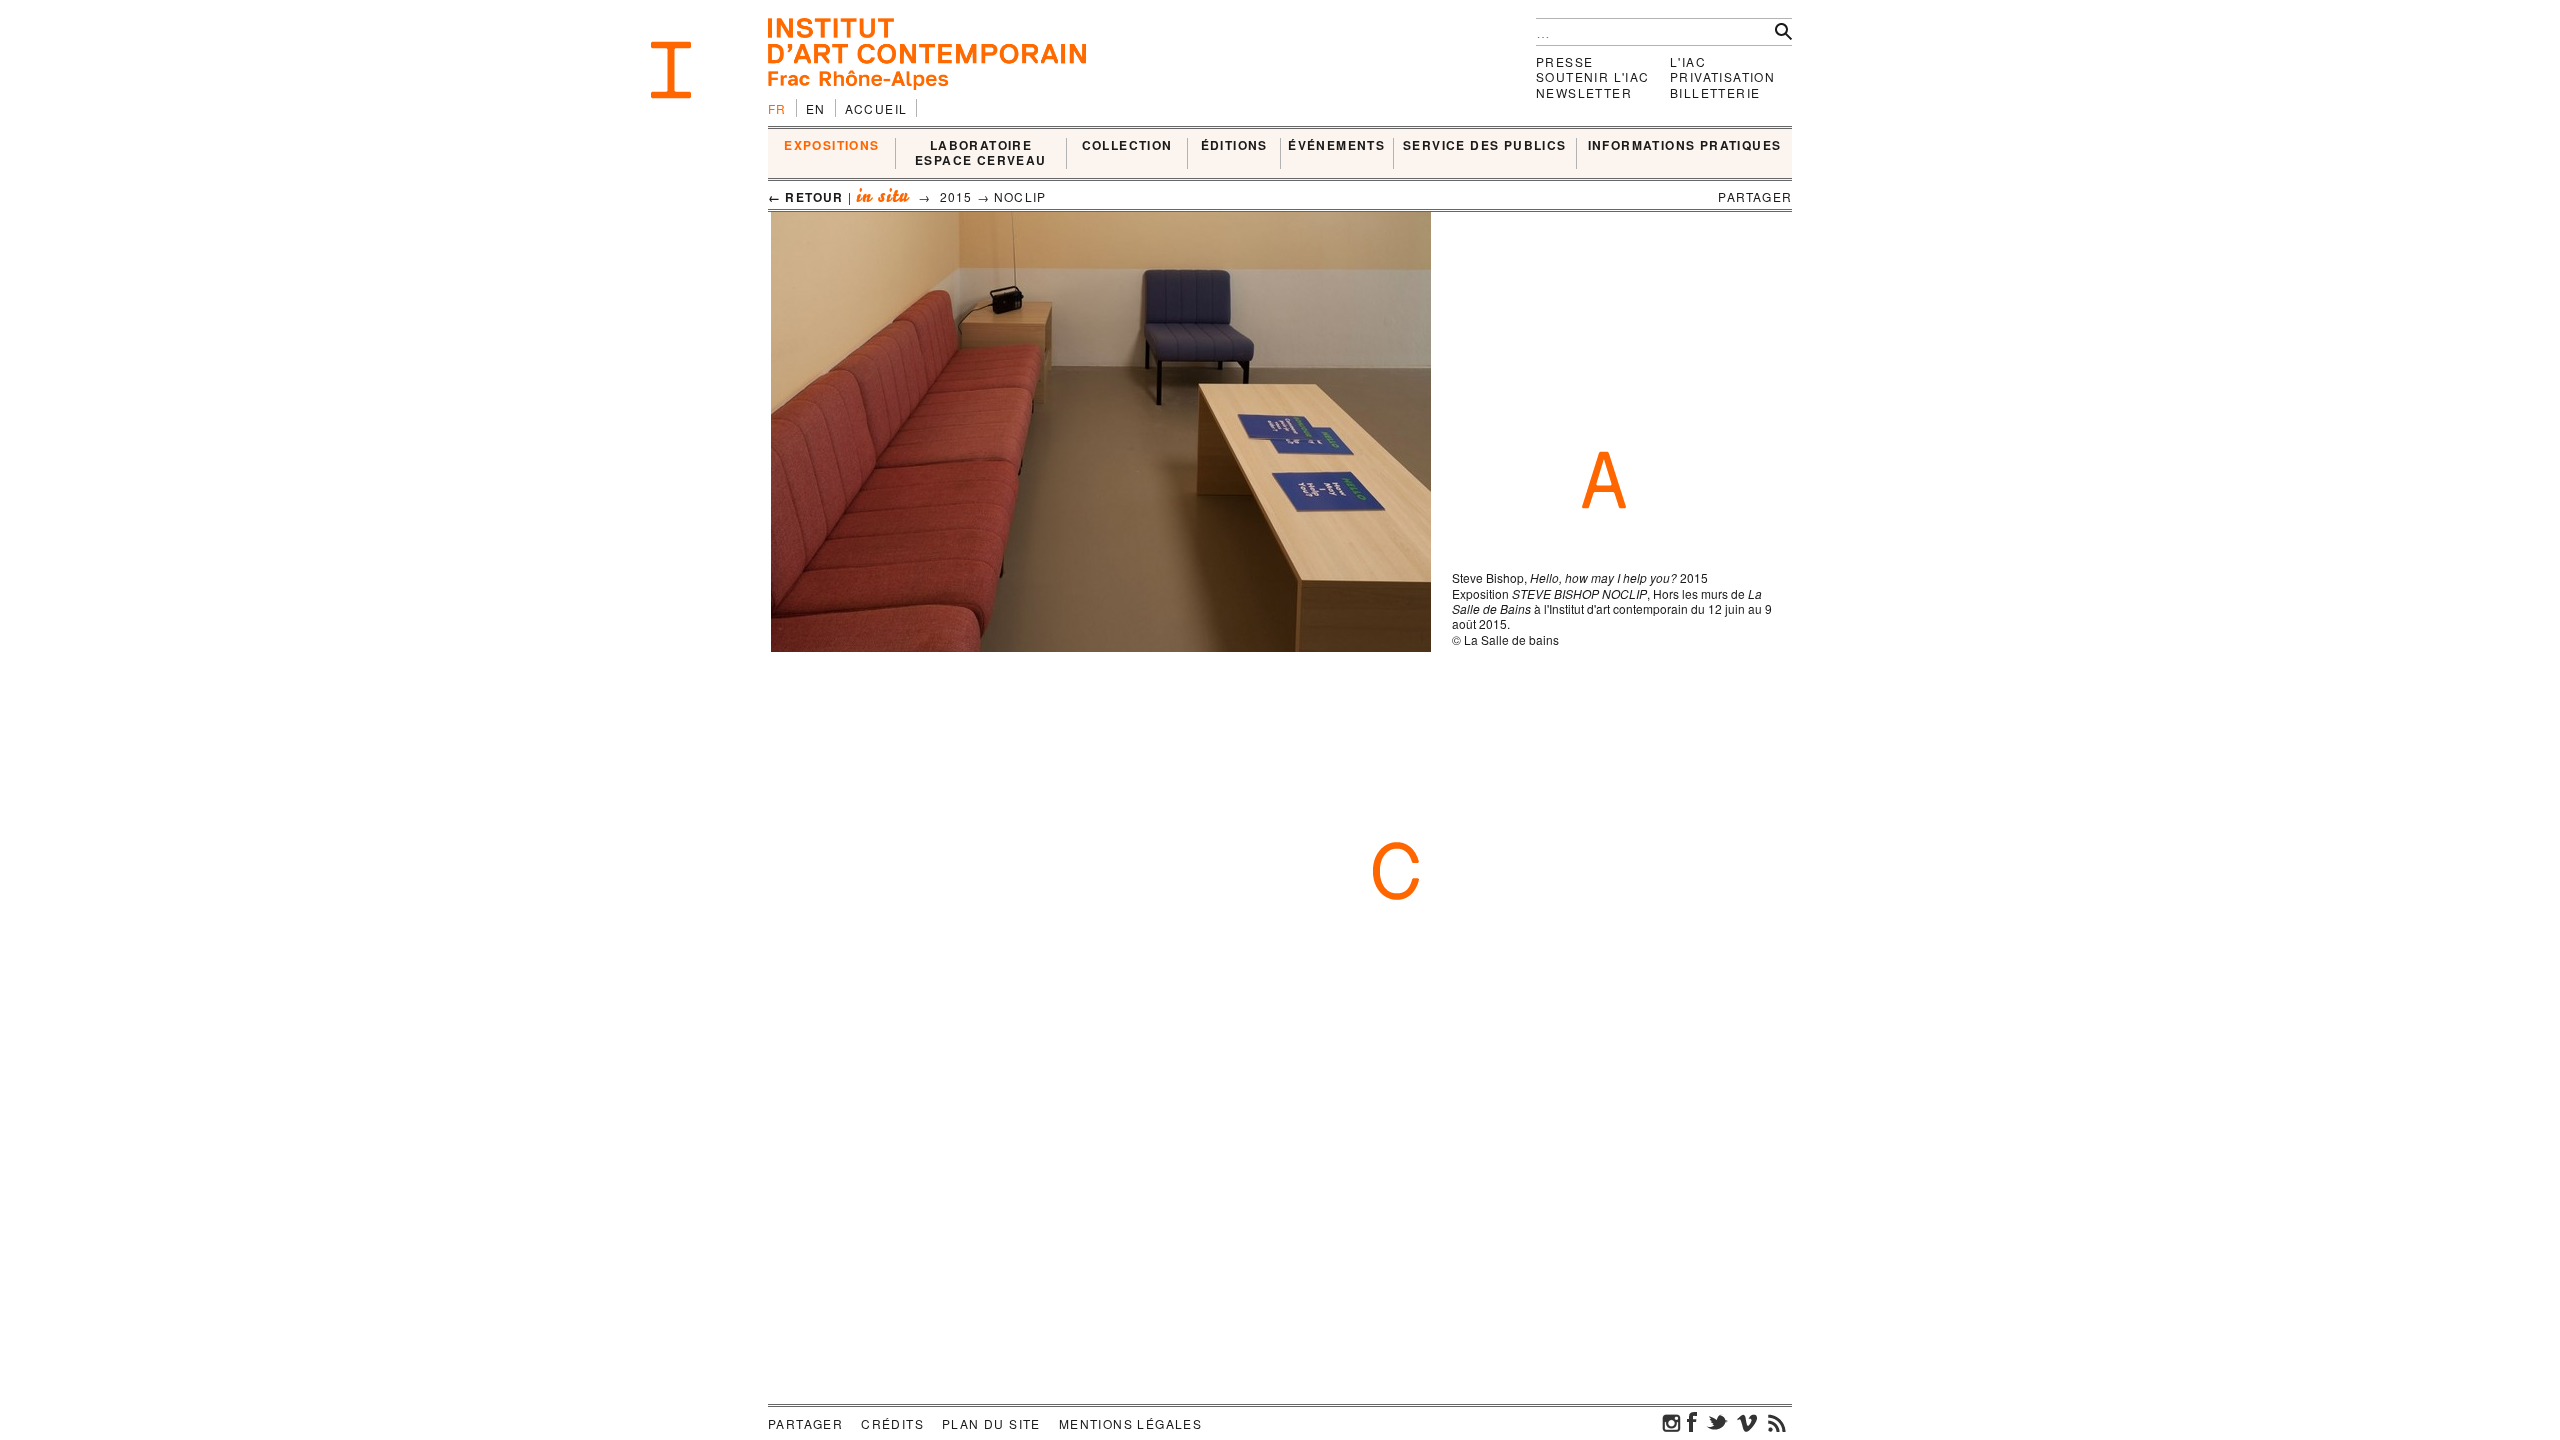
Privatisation (1722, 76)
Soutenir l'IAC (1593, 76)
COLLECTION (1127, 146)
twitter (1717, 1422)
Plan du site (991, 1423)
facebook (1692, 1422)
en (816, 108)
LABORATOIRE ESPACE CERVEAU (981, 153)
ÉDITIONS (1234, 146)
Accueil (876, 108)
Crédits (892, 1423)
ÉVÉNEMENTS (1336, 146)
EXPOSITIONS (831, 146)
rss (1777, 1422)
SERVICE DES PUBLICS (1485, 146)
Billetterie (1715, 92)
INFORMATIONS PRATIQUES (1685, 146)
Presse (1564, 61)
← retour (806, 197)
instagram (1672, 1422)
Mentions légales (1130, 1423)
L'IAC (1688, 61)
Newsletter (1584, 92)
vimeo (1747, 1422)
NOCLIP (1020, 196)
